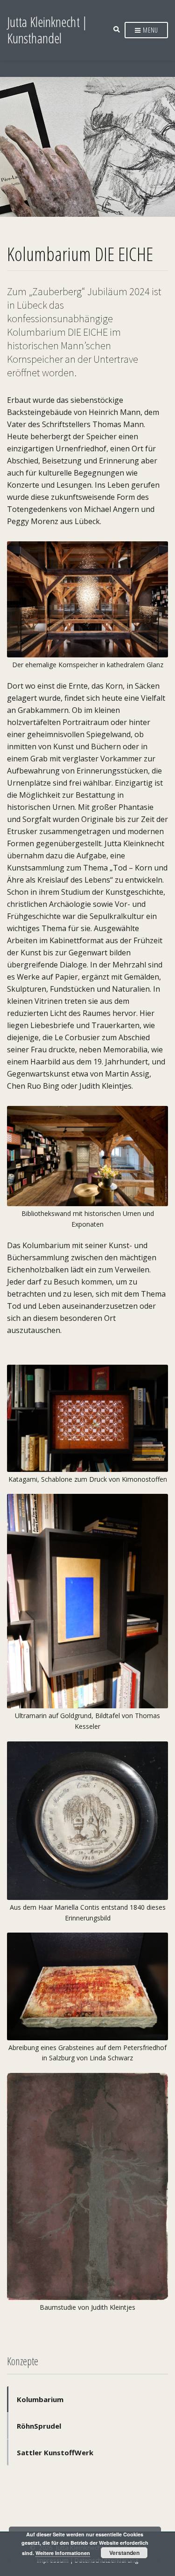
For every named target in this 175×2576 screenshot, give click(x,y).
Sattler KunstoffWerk (55, 2452)
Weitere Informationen (63, 2553)
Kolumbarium (40, 2399)
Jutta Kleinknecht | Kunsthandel (47, 30)
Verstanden (124, 2553)
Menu (150, 30)
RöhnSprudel (39, 2426)
